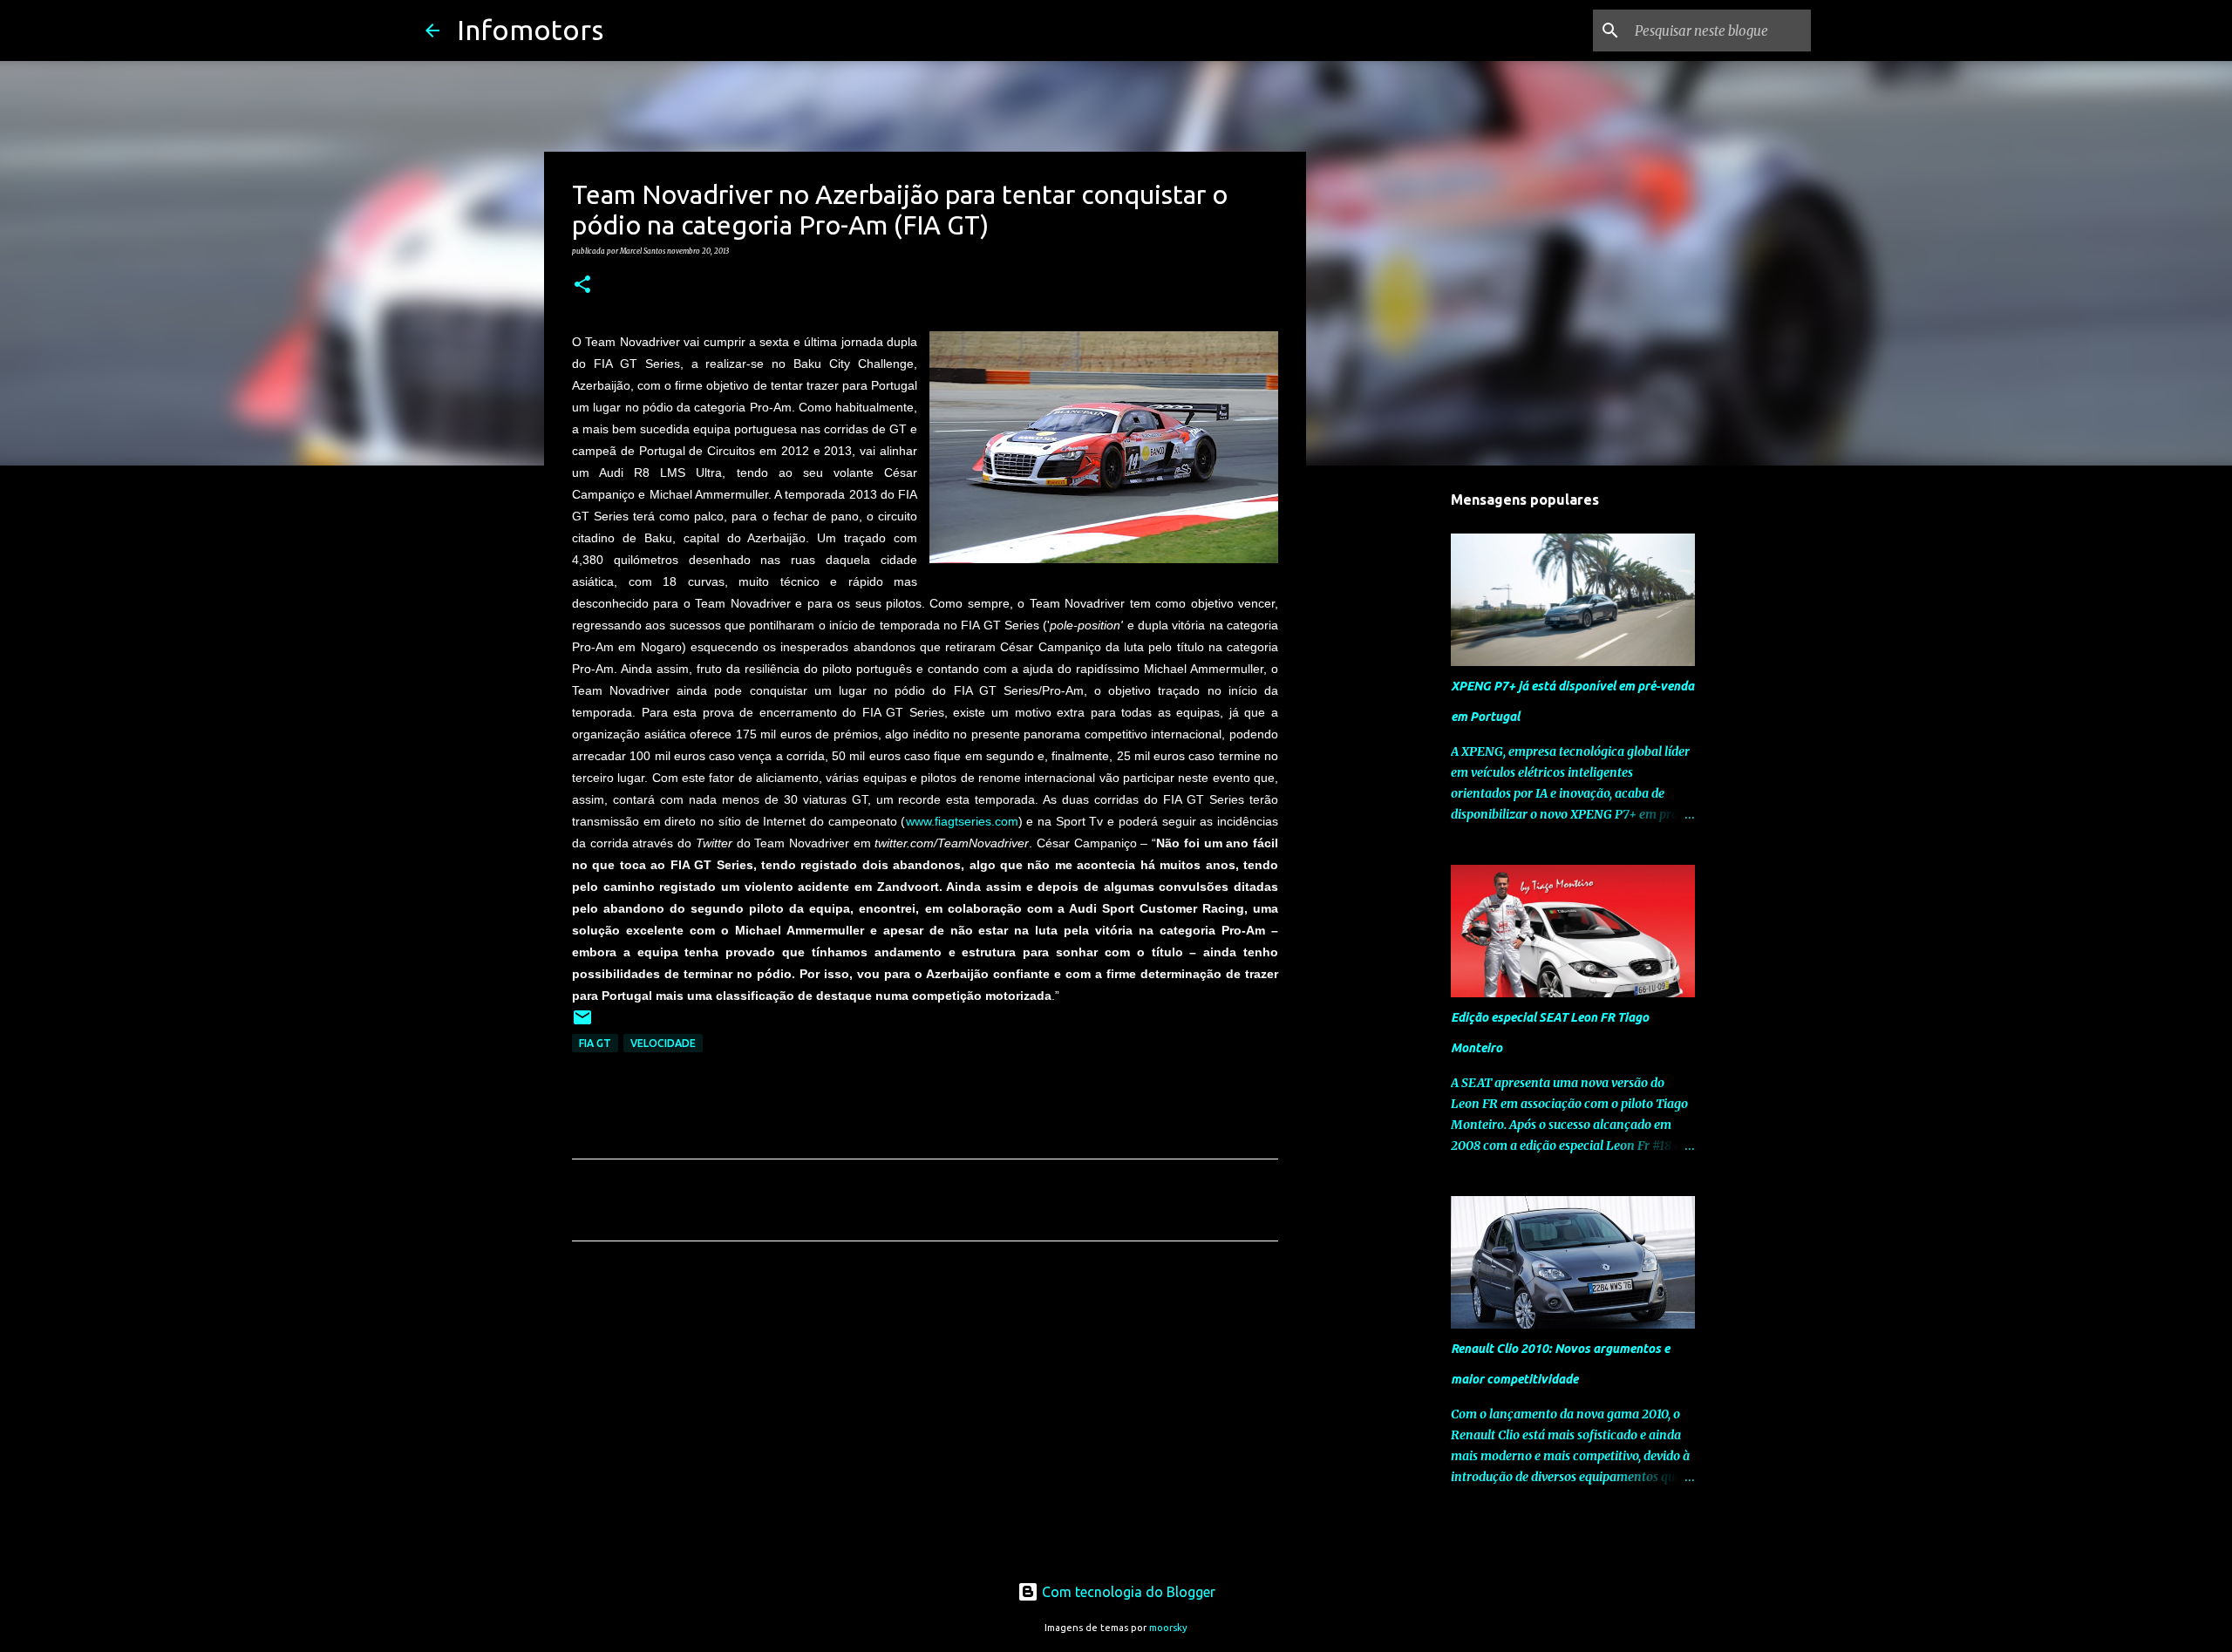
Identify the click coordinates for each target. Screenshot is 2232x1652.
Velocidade (663, 1043)
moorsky (1168, 1628)
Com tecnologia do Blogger (1127, 1592)
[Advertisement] (925, 1417)
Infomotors (530, 30)
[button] (582, 285)
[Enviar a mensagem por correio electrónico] (582, 1024)
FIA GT (595, 1043)
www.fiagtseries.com (962, 821)
